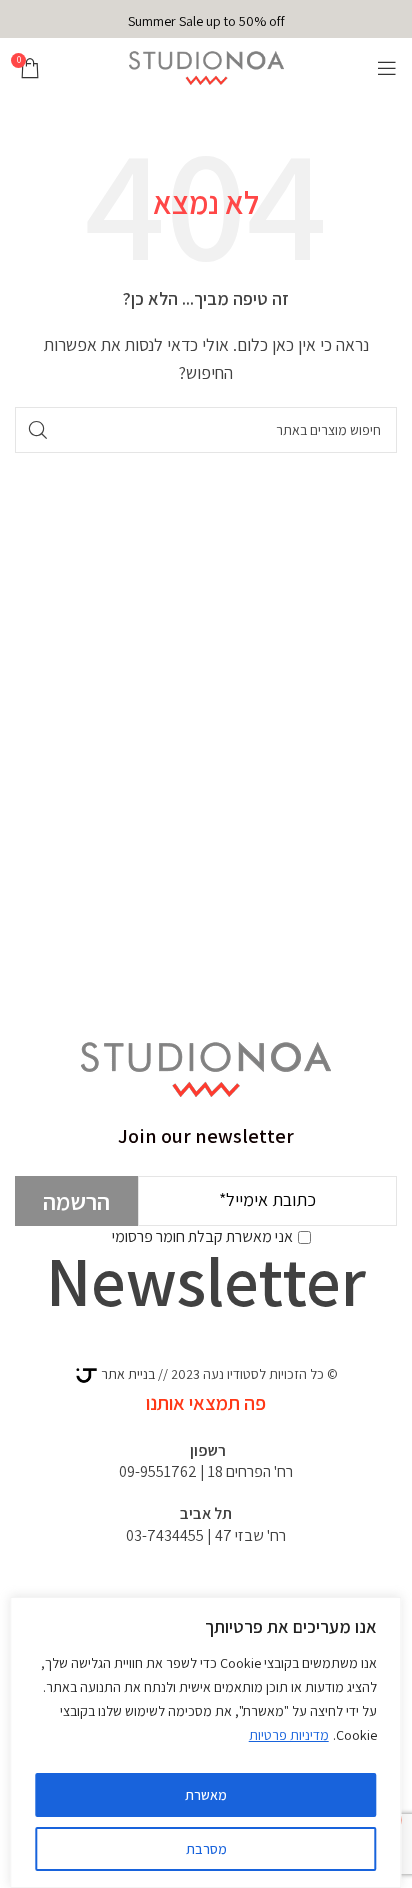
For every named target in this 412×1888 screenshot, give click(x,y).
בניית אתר (126, 1374)
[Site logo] (206, 66)
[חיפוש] (38, 430)
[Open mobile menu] (387, 68)
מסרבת (206, 1849)
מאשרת (206, 1795)
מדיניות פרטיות (289, 1735)
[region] (205, 1742)
